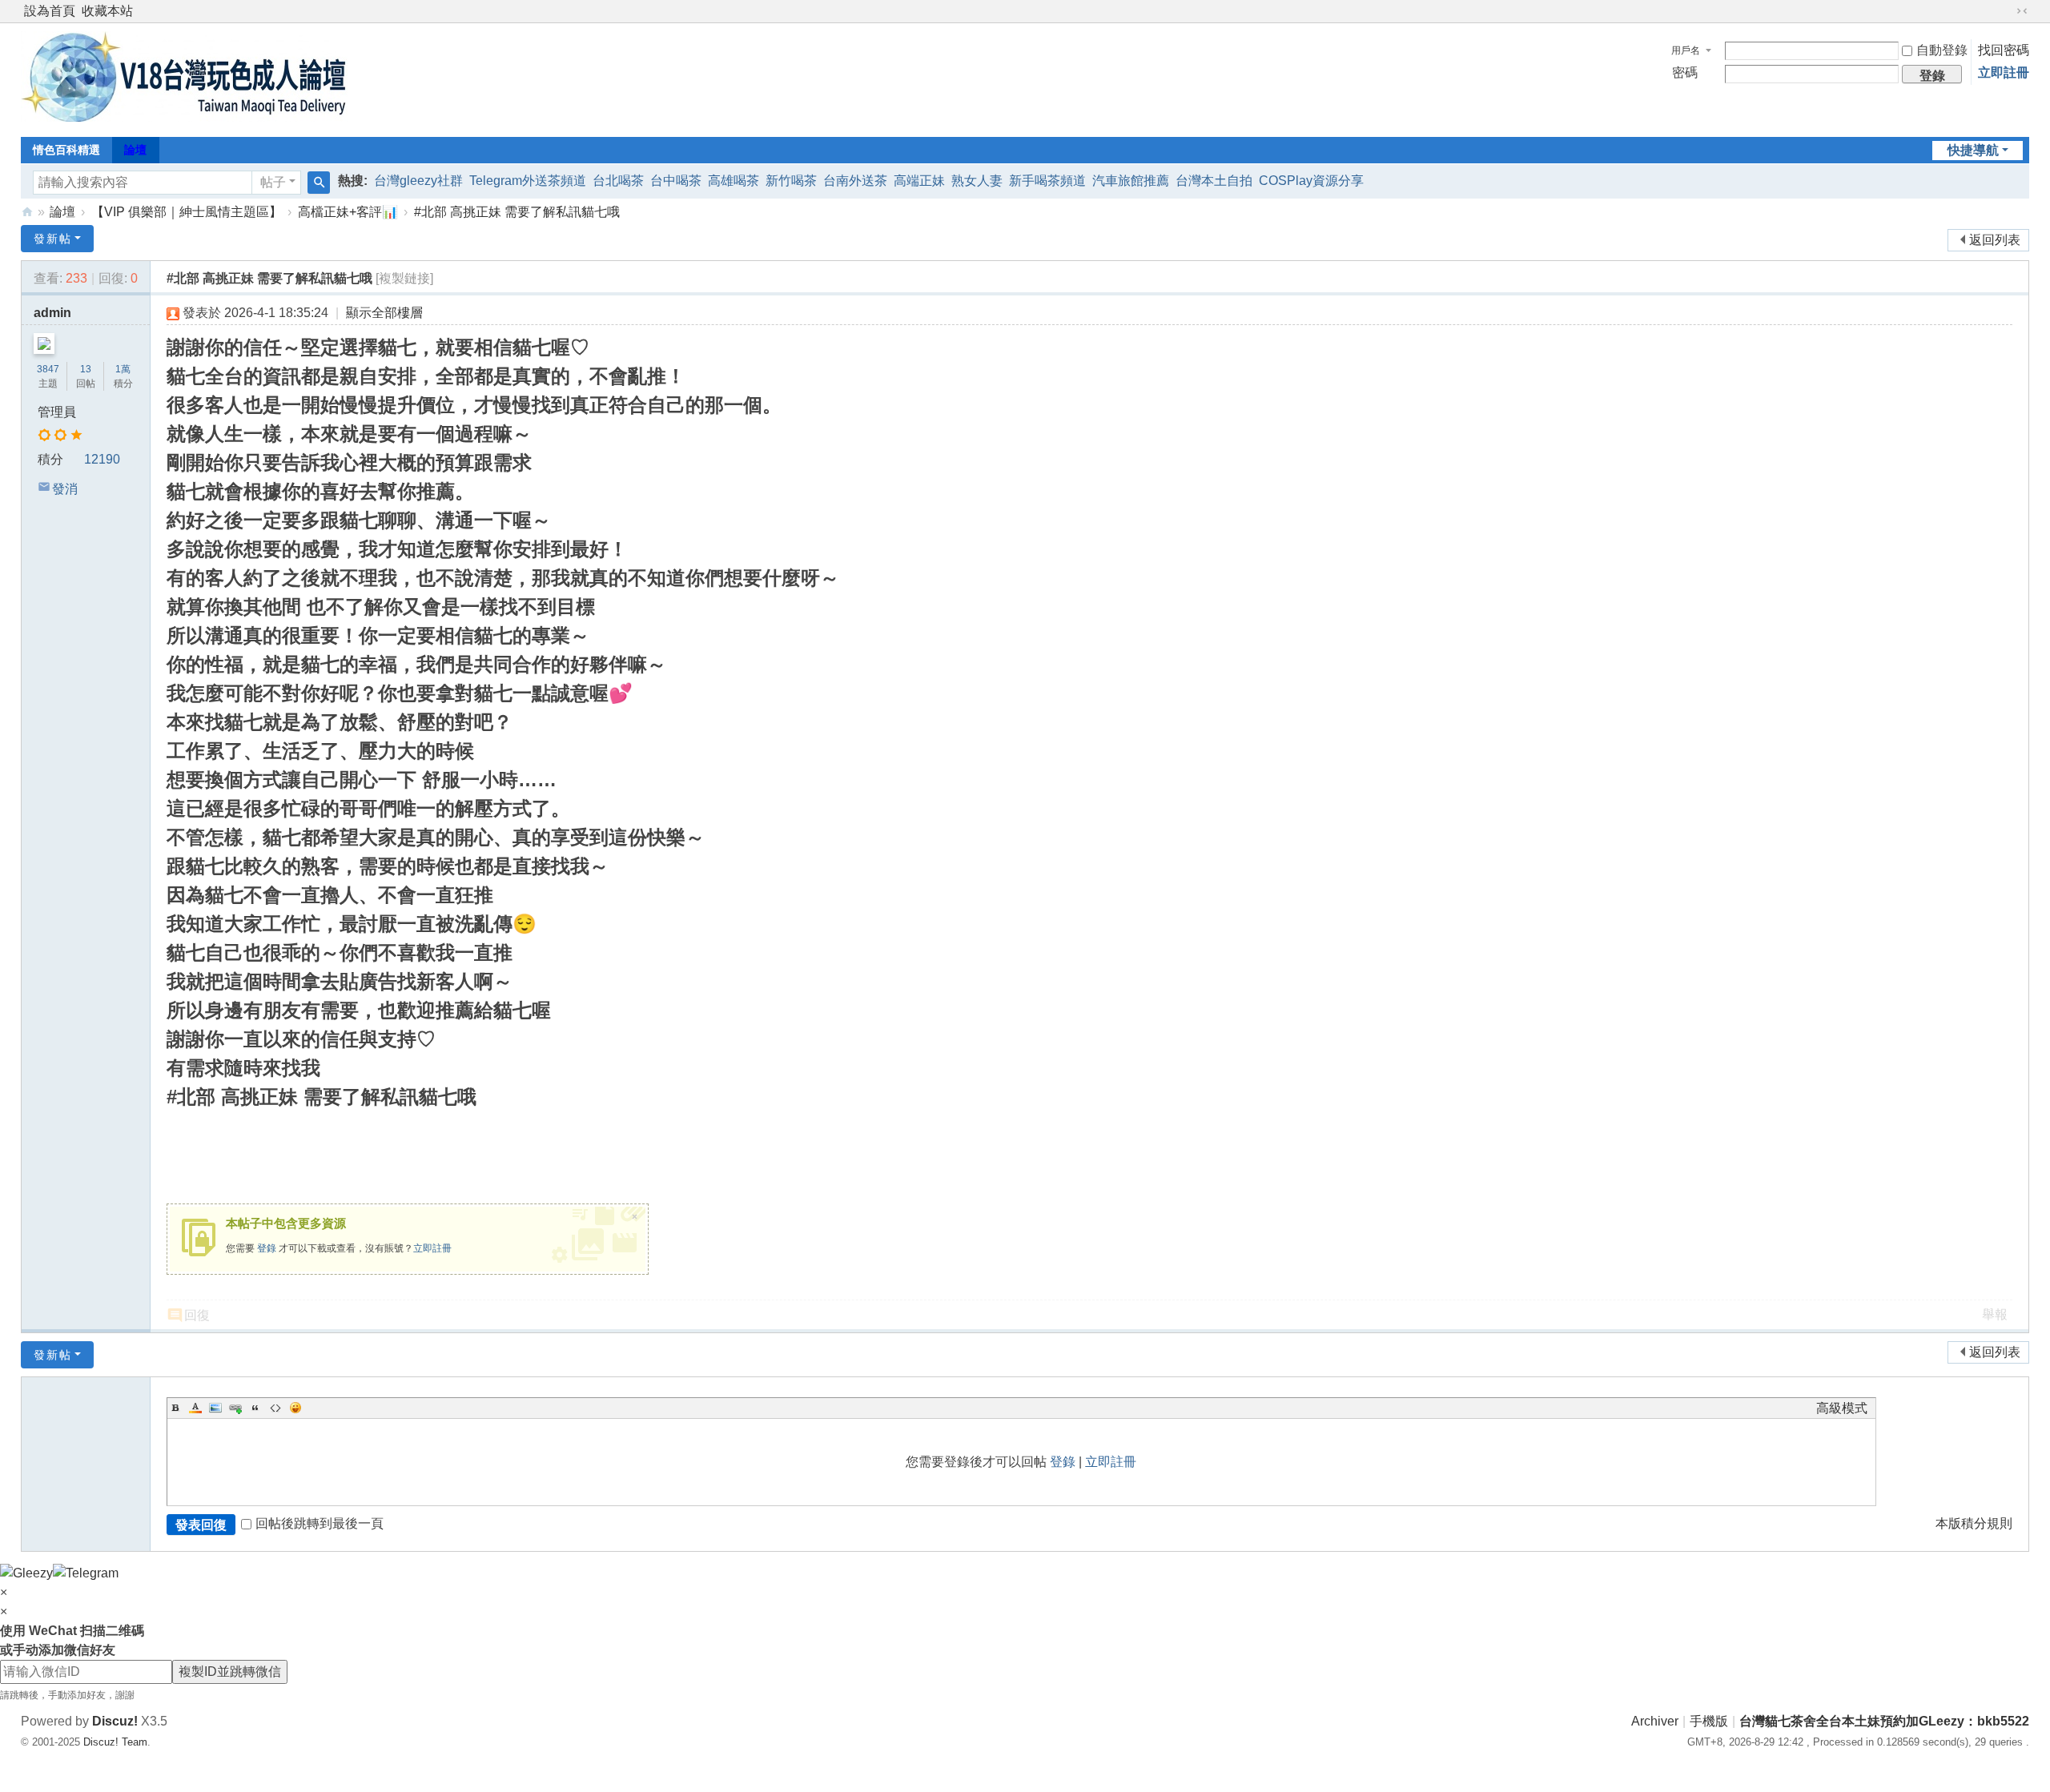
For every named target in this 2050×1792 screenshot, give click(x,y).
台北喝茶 (618, 181)
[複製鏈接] (404, 278)
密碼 (1685, 72)
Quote (255, 1408)
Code (275, 1408)
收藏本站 (107, 11)
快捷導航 (1973, 150)
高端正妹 (919, 181)
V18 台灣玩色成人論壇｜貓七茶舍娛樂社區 (27, 212)
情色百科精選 (66, 150)
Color (195, 1408)
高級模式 (1842, 1408)
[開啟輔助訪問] (2007, 11)
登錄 (267, 1248)
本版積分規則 (1974, 1523)
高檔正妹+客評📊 (348, 212)
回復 (197, 1315)
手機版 (1709, 1721)
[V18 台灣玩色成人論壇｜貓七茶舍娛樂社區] (184, 117)
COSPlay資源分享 (1311, 181)
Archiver (1655, 1721)
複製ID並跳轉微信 (230, 1671)
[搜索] (319, 183)
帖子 (273, 182)
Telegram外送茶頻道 (528, 181)
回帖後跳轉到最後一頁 (320, 1523)
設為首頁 (50, 11)
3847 (48, 369)
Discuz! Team (115, 1742)
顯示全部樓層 (384, 313)
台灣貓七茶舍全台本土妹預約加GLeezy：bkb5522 (1884, 1721)
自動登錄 (1942, 50)
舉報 (1995, 1314)
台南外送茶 (855, 181)
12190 (102, 459)
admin (52, 313)
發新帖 (53, 239)
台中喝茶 (676, 181)
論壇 (135, 150)
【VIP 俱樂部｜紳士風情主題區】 (187, 212)
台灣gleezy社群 (418, 181)
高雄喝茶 (734, 181)
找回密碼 (2004, 50)
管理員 (57, 412)
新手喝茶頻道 (1047, 181)
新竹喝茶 (791, 181)
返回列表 (1995, 240)
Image (215, 1408)
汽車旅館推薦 (1131, 181)
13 (86, 369)
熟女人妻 (977, 181)
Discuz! (115, 1721)
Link (235, 1408)
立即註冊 (2004, 72)
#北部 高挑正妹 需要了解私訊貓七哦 (517, 212)
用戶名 (1686, 50)
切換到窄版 (2022, 11)
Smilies (295, 1408)
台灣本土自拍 (1214, 181)
